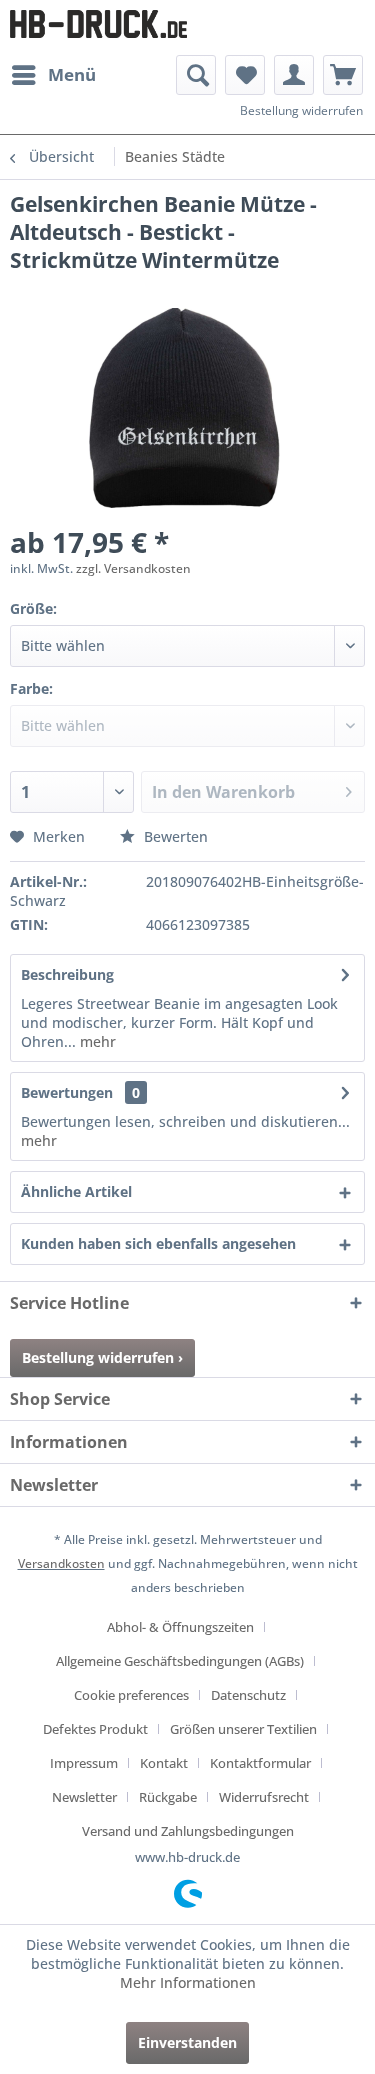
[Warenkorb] (343, 75)
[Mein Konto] (294, 75)
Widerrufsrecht (264, 1797)
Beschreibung (67, 974)
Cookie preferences (131, 1695)
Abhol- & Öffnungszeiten (180, 1627)
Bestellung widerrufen (301, 110)
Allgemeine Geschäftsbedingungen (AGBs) (180, 1661)
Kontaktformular (260, 1763)
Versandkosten (61, 1563)
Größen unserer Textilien (243, 1729)
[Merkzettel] (245, 75)
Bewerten (174, 836)
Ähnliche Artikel (76, 1191)
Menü (72, 74)
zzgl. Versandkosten (133, 568)
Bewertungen (67, 1092)
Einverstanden (187, 2042)
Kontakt (164, 1763)
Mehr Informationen (188, 1982)
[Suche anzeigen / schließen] (196, 75)
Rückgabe (168, 1797)
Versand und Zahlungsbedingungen (188, 1831)
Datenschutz (248, 1695)
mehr (96, 1041)
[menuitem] (53, 75)
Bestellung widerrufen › (102, 1357)
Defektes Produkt (95, 1729)
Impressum (84, 1763)
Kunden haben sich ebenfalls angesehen (158, 1243)
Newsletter (84, 1797)
